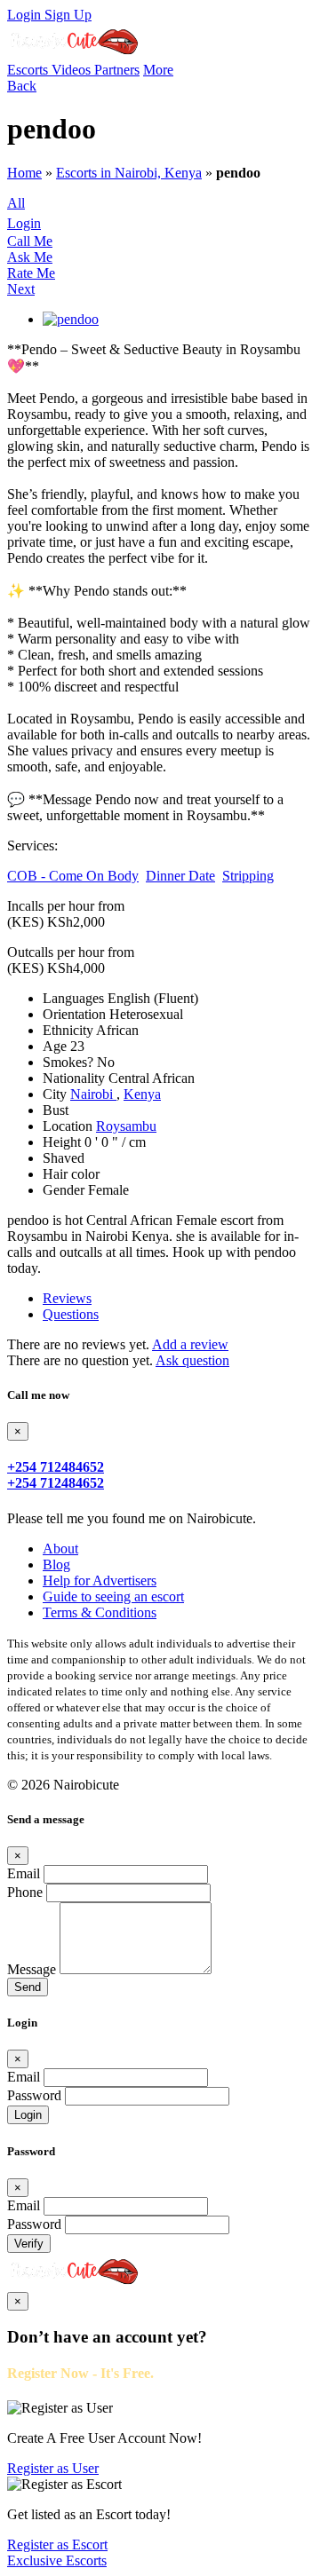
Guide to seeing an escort (113, 1596)
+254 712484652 (56, 1467)
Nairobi (93, 1094)
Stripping (248, 876)
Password (34, 2095)
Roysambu (126, 1126)
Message (32, 1969)
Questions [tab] (71, 1314)
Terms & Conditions (100, 1612)
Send (28, 1987)
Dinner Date (180, 876)
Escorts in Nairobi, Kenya (129, 173)
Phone (25, 1892)
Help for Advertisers (100, 1580)
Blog (56, 1565)
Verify (29, 2244)
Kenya (142, 1094)
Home (24, 173)
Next (21, 289)
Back (22, 86)
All (16, 203)
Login (26, 15)
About (60, 1549)
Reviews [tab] (67, 1298)
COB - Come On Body (73, 876)
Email (24, 1873)
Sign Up (68, 15)
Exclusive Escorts (57, 2560)
